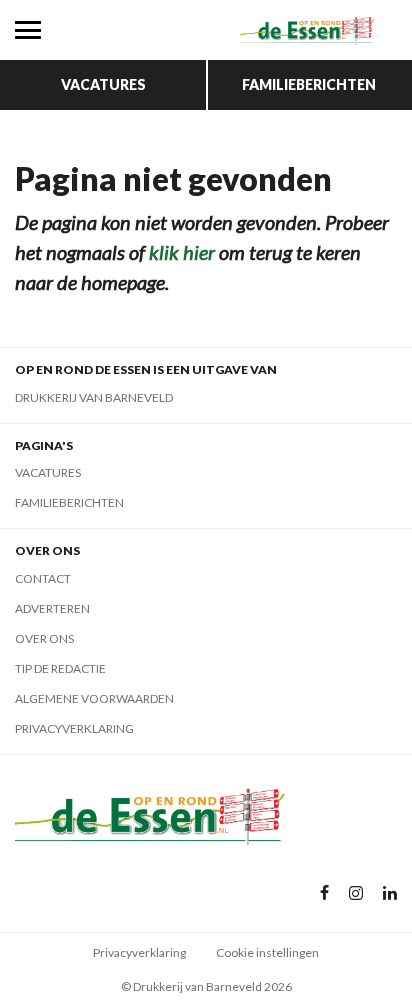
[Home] (309, 30)
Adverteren (52, 608)
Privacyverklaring (74, 728)
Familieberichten (309, 84)
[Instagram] (356, 893)
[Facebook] (324, 893)
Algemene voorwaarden (94, 698)
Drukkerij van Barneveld (94, 397)
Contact (43, 578)
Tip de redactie (60, 668)
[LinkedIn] (390, 893)
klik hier (182, 252)
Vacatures (103, 84)
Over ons (44, 638)
